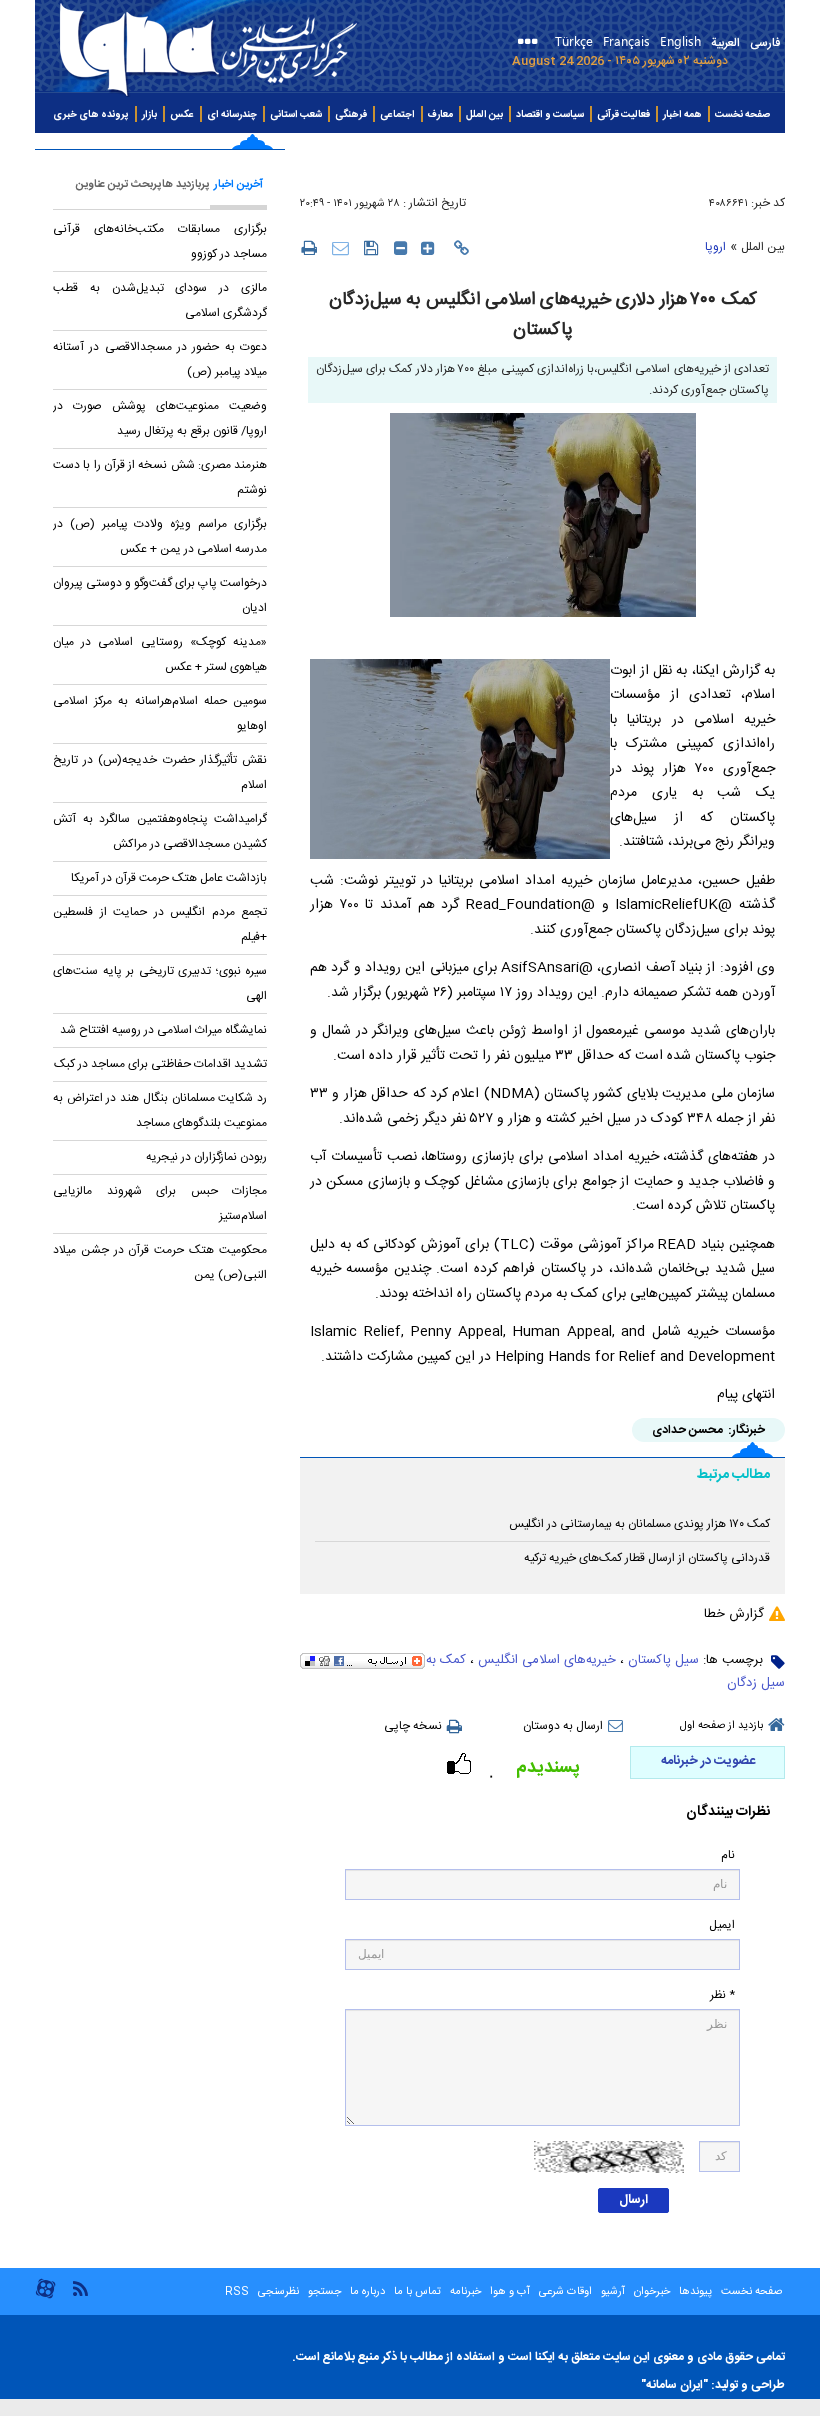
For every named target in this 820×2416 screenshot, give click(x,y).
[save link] (371, 247)
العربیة (725, 43)
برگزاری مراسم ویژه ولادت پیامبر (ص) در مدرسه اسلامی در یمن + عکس (160, 536)
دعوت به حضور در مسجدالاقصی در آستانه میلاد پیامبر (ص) (160, 359)
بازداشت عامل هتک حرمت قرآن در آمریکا (169, 878)
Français (626, 40)
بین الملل (763, 247)
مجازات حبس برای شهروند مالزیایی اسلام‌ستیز (160, 1203)
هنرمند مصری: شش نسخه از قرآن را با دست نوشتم (160, 477)
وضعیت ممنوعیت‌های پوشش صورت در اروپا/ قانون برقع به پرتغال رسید (160, 418)
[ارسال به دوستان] (340, 247)
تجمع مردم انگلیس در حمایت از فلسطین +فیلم (160, 924)
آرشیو (611, 2292)
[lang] (531, 43)
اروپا (715, 247)
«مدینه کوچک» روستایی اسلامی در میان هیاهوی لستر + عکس (160, 654)
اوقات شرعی (564, 2292)
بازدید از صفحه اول (721, 1726)
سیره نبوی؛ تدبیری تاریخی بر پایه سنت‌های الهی (160, 983)
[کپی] (461, 248)
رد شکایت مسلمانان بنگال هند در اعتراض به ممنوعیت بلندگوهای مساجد (160, 1110)
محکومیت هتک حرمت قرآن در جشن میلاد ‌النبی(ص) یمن (160, 1262)
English (680, 40)
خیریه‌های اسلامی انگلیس (547, 1660)
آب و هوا (510, 2292)
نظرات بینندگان (728, 1812)
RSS (237, 2292)
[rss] (80, 2287)
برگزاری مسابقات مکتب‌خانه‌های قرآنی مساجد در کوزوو (160, 241)
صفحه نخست (742, 115)
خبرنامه (465, 2292)
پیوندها (695, 2292)
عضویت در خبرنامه (708, 1761)
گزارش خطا (734, 1614)
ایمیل (722, 1925)
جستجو (323, 2292)
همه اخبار (682, 115)
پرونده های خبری (91, 115)
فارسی (765, 43)
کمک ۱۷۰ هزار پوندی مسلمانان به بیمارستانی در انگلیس (639, 1524)
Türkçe (574, 40)
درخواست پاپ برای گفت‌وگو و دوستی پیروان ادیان (160, 595)
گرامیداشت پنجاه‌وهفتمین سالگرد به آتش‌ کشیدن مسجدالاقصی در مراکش (160, 831)
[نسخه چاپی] (308, 247)
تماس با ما (417, 2292)
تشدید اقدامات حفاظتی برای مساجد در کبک (160, 1064)
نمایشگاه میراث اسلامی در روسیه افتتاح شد (163, 1030)
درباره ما (367, 2292)
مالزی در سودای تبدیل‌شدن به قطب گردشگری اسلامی (160, 300)
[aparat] (45, 2296)
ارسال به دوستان (563, 1726)
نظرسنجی (278, 2292)
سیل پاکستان (663, 1660)
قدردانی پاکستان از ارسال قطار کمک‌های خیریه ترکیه (647, 1558)
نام (728, 1855)
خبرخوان (652, 2292)
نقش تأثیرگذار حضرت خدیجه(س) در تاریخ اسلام (160, 772)
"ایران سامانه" (674, 2385)
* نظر (722, 1995)
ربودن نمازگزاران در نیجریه (206, 1157)
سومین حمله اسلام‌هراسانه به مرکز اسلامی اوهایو (160, 713)
